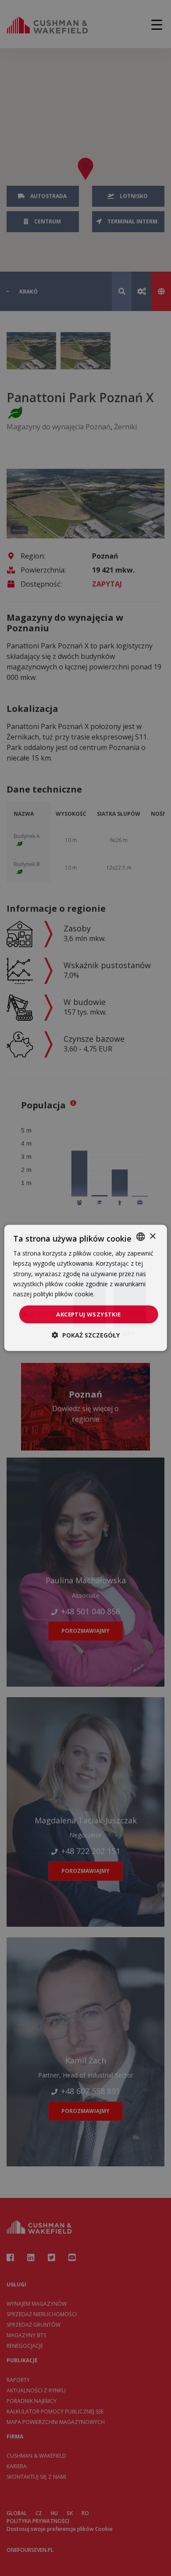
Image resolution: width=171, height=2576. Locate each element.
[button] (86, 1335)
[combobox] (140, 1237)
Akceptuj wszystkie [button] (88, 1314)
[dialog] (86, 1288)
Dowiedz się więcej (124, 1294)
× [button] (152, 1236)
